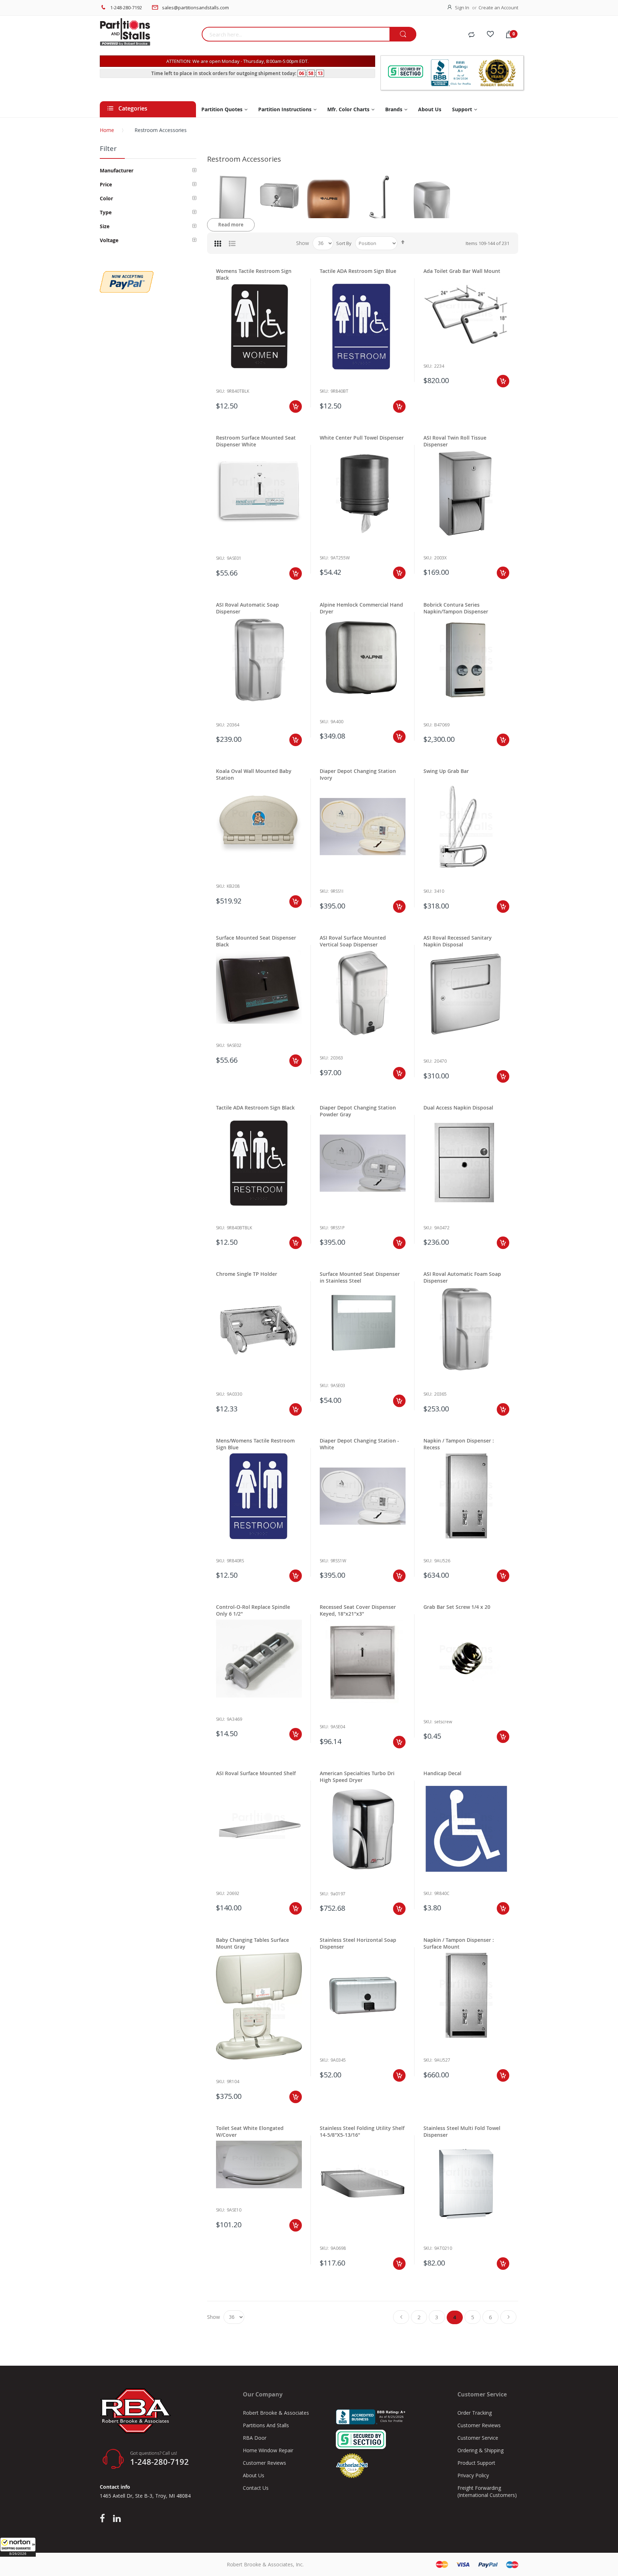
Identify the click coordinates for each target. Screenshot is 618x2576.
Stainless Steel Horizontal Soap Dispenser (358, 1943)
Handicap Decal (442, 1773)
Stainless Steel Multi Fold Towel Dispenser (462, 2131)
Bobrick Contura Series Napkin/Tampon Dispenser (456, 608)
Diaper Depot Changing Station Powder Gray (358, 1111)
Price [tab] (106, 184)
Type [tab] (106, 212)
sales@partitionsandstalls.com (195, 8)
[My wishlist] (490, 35)
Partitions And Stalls (266, 2425)
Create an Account (498, 8)
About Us (254, 2475)
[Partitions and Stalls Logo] (148, 36)
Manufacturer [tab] (117, 170)
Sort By (344, 243)
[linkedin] (117, 2519)
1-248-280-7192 (126, 8)
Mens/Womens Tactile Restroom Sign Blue (255, 1444)
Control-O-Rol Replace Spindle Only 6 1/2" (253, 1610)
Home (107, 130)
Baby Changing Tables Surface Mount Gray (252, 1943)
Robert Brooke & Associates (276, 2413)
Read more (231, 225)
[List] (232, 243)
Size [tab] (105, 226)
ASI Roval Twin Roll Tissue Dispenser (455, 441)
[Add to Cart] (296, 407)
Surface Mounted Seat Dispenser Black (256, 941)
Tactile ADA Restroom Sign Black (255, 1108)
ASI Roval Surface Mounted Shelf (256, 1773)
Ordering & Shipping (480, 2450)
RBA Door (255, 2438)
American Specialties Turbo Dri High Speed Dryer (357, 1777)
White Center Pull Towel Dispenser (362, 438)
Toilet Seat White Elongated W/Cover (250, 2131)
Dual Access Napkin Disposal (458, 1108)
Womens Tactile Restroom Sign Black (254, 274)
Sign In (462, 8)
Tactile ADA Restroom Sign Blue (358, 271)
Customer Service (478, 2438)
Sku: (220, 391)
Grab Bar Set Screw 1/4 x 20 (457, 1607)
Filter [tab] (108, 148)
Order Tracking (475, 2413)
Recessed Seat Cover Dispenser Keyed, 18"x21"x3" (358, 1610)
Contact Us (256, 2488)
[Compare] (471, 35)
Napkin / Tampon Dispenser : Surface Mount (459, 1943)
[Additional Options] (127, 275)
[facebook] (104, 2519)
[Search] (403, 35)
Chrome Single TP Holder (247, 1274)
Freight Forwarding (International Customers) (487, 2491)
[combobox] (296, 34)
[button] (18, 2547)
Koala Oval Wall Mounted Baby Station (254, 774)
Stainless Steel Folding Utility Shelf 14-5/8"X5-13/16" (362, 2131)
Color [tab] (106, 198)
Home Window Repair (268, 2450)
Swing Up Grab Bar (446, 771)
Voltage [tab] (109, 240)
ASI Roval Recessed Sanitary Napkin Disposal (458, 941)
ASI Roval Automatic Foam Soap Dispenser (462, 1277)
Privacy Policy (473, 2475)
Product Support (476, 2463)
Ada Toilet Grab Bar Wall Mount (462, 271)
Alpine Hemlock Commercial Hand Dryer (361, 608)
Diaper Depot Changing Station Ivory (358, 774)
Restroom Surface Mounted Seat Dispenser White (256, 441)
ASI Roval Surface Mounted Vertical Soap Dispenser (353, 941)
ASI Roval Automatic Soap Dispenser (247, 608)
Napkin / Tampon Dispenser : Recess (459, 1444)
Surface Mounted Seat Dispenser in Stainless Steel (360, 1277)
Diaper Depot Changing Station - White (359, 1444)
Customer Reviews (264, 2463)
